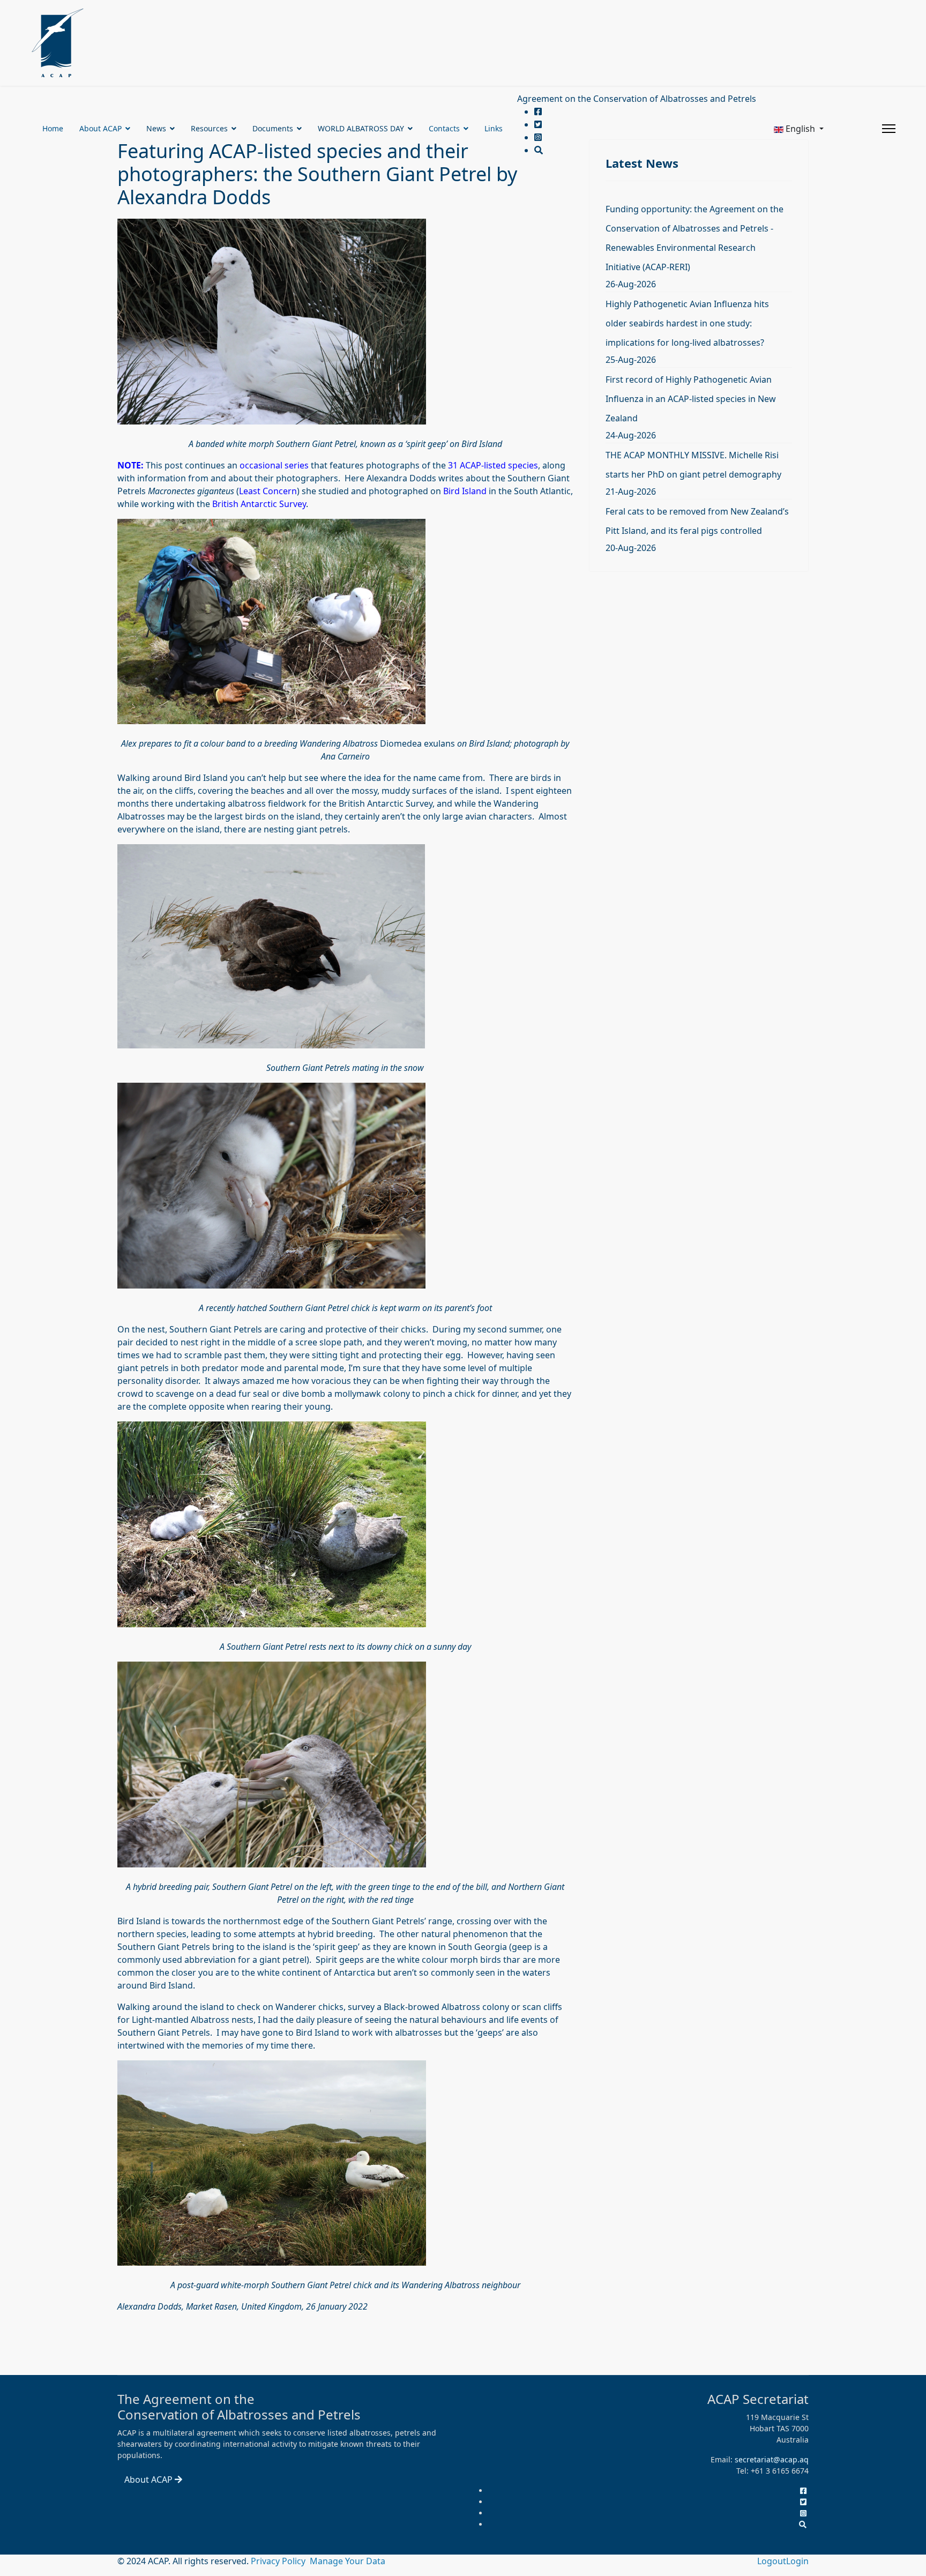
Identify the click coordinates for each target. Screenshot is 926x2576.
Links (494, 128)
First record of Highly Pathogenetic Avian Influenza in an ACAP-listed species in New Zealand (691, 399)
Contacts (444, 128)
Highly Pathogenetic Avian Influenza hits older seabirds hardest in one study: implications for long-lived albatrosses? (687, 323)
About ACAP (100, 128)
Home (53, 128)
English (800, 129)
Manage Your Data (348, 2561)
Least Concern (268, 491)
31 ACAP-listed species (493, 465)
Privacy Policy (279, 2561)
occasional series (274, 465)
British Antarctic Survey (259, 504)
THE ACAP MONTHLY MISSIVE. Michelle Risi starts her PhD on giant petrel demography (693, 465)
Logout (772, 2561)
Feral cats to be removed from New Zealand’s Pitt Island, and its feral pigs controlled (697, 521)
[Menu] (889, 129)
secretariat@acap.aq (772, 2459)
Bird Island (465, 491)
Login (797, 2561)
